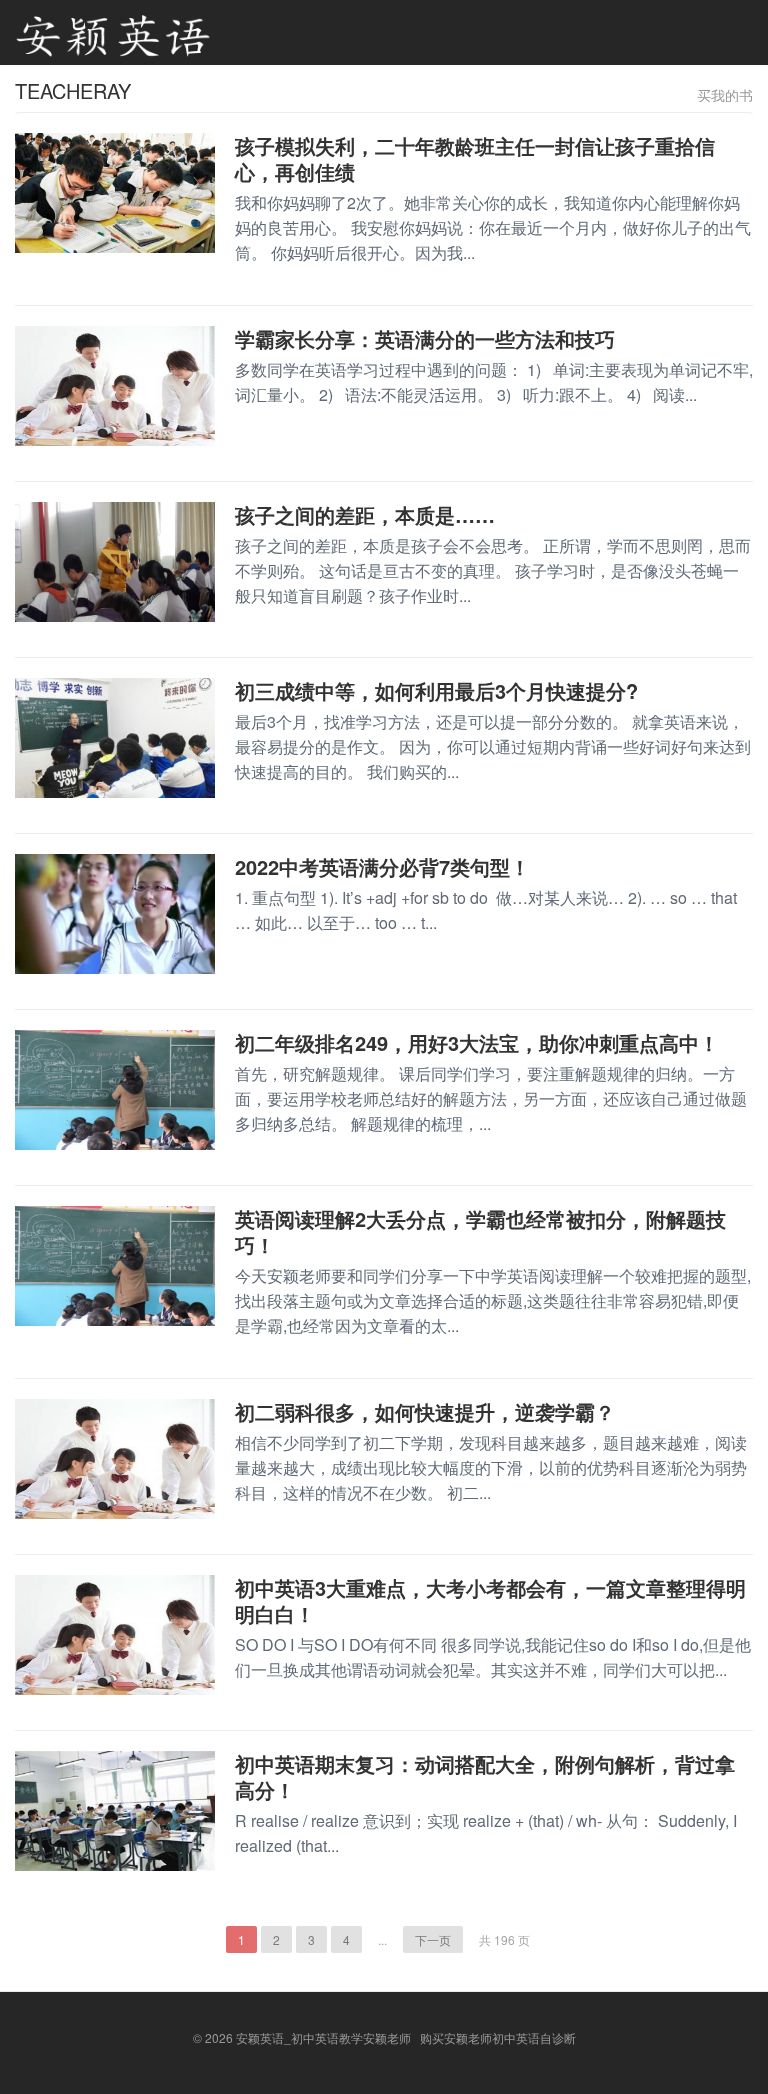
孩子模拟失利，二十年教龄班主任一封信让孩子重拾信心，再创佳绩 (475, 158)
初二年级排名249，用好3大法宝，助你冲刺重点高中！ (477, 1042)
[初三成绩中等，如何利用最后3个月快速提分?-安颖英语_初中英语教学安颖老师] (115, 736)
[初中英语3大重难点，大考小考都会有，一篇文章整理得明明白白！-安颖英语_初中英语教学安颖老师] (115, 1633)
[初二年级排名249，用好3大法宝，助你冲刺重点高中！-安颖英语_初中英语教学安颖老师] (115, 1088)
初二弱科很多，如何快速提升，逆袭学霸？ (425, 1411)
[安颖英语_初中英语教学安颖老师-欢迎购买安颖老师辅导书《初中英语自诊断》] (113, 32)
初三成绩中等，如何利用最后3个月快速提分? (436, 690)
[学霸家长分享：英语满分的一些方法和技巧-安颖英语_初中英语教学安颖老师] (115, 384)
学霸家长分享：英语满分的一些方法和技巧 (425, 338)
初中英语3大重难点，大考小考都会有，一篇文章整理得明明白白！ (490, 1600)
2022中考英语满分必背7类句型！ (382, 866)
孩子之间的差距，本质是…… (365, 514)
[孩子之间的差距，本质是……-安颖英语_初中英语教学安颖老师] (115, 560)
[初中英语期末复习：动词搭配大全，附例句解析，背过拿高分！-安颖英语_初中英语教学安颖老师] (115, 1809)
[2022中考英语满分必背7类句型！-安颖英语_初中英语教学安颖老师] (115, 912)
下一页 (433, 1939)
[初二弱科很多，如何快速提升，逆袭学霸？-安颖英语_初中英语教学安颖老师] (115, 1457)
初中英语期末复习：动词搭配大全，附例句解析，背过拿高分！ (485, 1776)
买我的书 (725, 95)
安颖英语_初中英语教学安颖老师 (323, 2037)
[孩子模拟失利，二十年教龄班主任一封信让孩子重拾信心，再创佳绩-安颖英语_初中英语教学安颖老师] (115, 191)
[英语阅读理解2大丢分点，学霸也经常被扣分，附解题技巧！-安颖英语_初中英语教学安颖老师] (115, 1264)
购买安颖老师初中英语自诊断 (498, 2037)
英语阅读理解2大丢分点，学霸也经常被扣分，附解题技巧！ (480, 1231)
